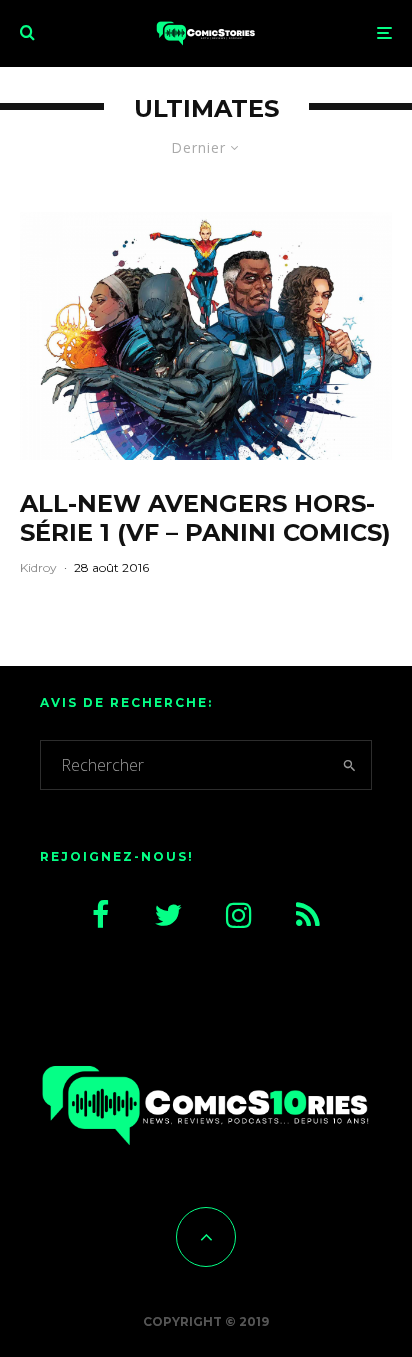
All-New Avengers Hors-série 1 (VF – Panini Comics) (205, 518)
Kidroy (38, 567)
